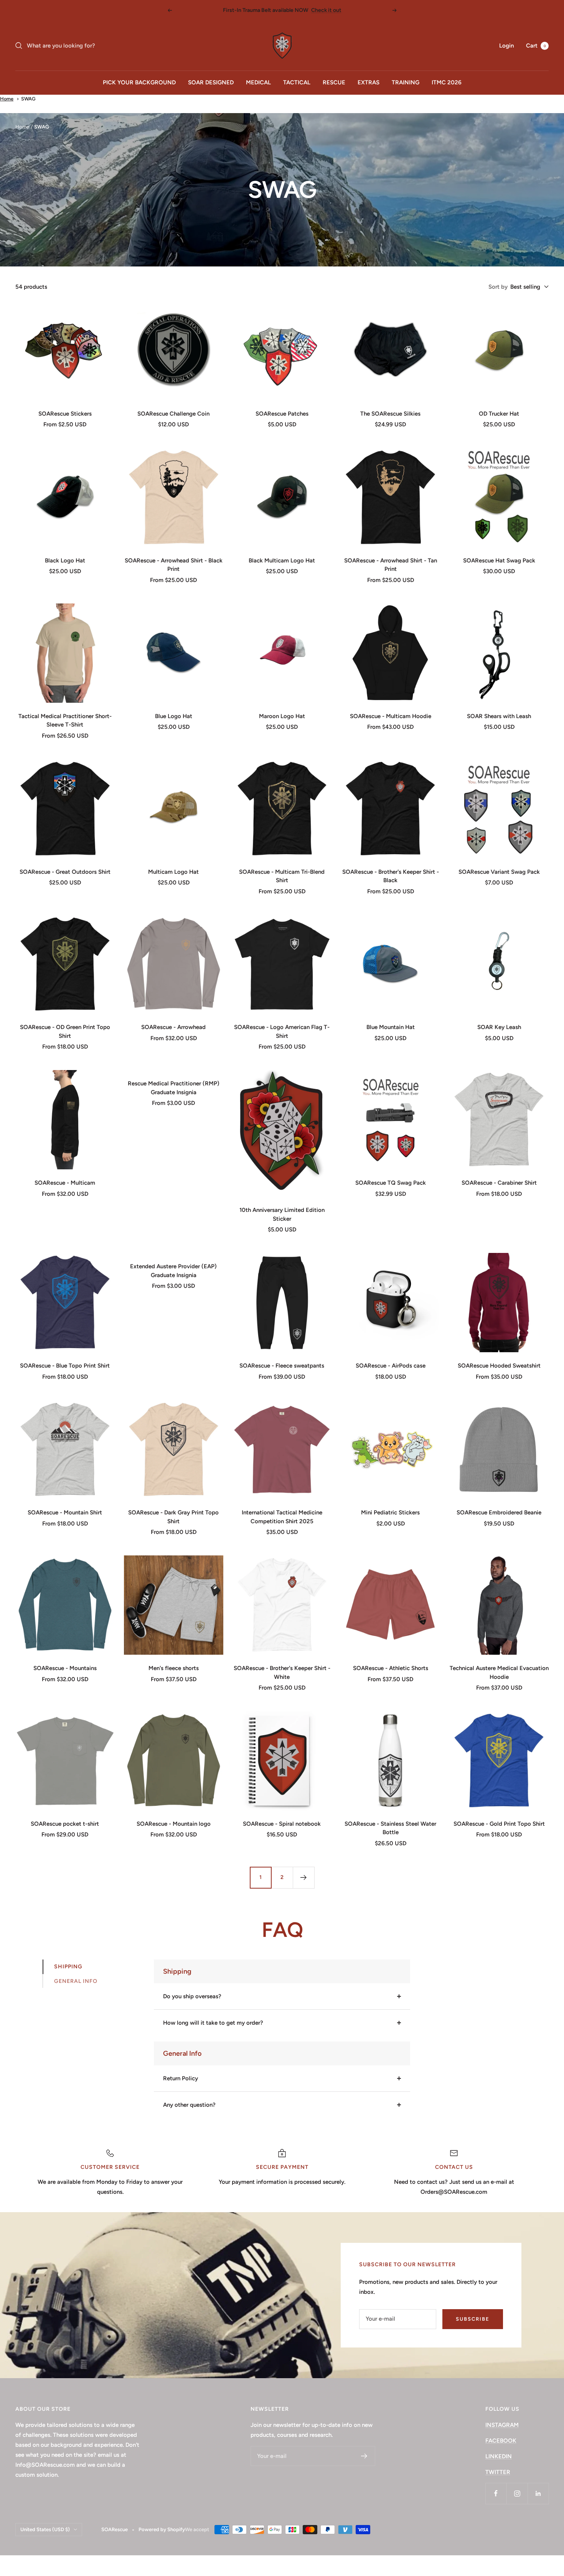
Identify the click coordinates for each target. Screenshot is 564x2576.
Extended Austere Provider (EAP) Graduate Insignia (173, 1271)
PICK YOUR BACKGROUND (139, 82)
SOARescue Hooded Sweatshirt (499, 1366)
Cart (536, 46)
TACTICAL (297, 82)
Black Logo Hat (65, 561)
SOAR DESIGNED (211, 82)
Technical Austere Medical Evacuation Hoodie (499, 1673)
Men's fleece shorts (174, 1668)
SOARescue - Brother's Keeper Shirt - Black (391, 876)
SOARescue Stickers (65, 414)
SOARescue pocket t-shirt (65, 1824)
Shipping (68, 1967)
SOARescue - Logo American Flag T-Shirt (282, 1032)
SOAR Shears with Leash (499, 716)
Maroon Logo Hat (282, 716)
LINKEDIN (499, 2456)
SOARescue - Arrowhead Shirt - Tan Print (391, 565)
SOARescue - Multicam (65, 1183)
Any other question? (189, 2105)
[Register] (364, 2456)
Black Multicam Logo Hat (282, 561)
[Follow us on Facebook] (496, 2493)
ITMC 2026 (447, 82)
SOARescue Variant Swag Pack (499, 872)
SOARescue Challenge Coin (173, 414)
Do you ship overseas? (192, 1996)
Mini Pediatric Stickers (390, 1512)
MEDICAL (258, 82)
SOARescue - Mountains (65, 1668)
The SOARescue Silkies (390, 414)
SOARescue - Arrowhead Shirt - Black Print (174, 565)
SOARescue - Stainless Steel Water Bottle (390, 1828)
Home (7, 99)
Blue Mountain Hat (391, 1027)
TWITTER (498, 2472)
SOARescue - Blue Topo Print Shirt (65, 1366)
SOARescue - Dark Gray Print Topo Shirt (173, 1517)
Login (506, 46)
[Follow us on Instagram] (517, 2493)
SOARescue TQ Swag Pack (391, 1183)
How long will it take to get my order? (213, 2023)
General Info (76, 1981)
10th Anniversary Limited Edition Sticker (282, 1214)
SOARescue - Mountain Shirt (65, 1512)
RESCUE (334, 82)
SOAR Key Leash (499, 1027)
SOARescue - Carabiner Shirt (499, 1183)
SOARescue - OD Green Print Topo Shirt (65, 1032)
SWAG (28, 99)
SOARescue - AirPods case (391, 1366)
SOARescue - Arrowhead (173, 1027)
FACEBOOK (501, 2441)
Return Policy (181, 2078)
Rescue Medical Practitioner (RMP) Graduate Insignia (174, 1088)
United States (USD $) (45, 2529)
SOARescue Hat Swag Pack (499, 561)
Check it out (326, 10)
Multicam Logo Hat (173, 872)
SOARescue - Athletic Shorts (391, 1668)
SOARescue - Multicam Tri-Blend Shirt (282, 876)
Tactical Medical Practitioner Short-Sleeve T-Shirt (65, 721)
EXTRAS (369, 82)
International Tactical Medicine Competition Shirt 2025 (282, 1517)
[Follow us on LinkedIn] (538, 2493)
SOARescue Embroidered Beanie (499, 1512)
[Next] (303, 1877)
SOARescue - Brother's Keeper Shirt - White (282, 1673)
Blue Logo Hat (174, 716)
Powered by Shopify (162, 2529)
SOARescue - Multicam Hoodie (391, 716)
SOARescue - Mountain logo (174, 1824)
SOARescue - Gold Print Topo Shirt (499, 1824)
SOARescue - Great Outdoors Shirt (65, 872)
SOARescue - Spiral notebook (282, 1824)
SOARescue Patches (282, 414)
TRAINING (406, 82)
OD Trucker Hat (499, 414)
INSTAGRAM (502, 2425)
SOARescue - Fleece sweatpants (282, 1366)
